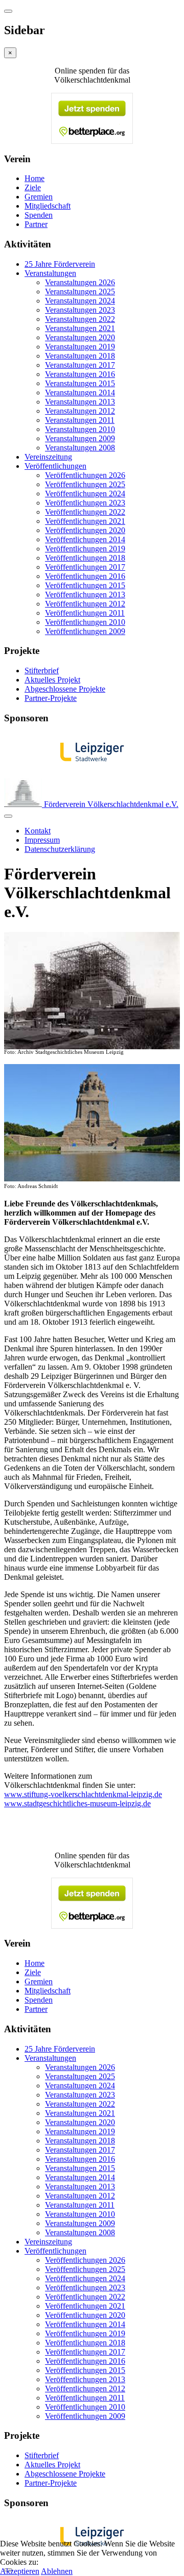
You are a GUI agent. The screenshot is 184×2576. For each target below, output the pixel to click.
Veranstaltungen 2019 (80, 347)
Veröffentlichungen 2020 (85, 530)
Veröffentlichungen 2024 (85, 494)
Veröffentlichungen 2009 (85, 631)
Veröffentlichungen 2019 (85, 549)
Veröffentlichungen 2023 (85, 503)
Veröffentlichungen (55, 466)
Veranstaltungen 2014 (80, 393)
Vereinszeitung (48, 457)
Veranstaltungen (50, 273)
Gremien (39, 197)
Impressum (42, 840)
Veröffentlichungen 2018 (85, 558)
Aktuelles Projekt (52, 680)
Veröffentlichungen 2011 (85, 613)
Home (34, 178)
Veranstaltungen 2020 (80, 337)
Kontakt (38, 831)
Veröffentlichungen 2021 (85, 521)
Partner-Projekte (51, 698)
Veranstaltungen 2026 (80, 282)
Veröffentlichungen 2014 (85, 539)
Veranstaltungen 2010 (80, 429)
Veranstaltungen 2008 (80, 448)
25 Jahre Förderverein (60, 264)
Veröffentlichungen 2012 (85, 604)
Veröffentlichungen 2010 (85, 622)
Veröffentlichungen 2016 (85, 576)
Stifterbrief (42, 671)
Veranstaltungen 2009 (80, 438)
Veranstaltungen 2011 (80, 420)
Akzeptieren (20, 2571)
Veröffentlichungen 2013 (85, 595)
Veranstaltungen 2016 (80, 374)
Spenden (39, 215)
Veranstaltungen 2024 (80, 301)
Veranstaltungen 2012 (80, 411)
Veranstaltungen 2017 (80, 365)
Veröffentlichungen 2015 (85, 585)
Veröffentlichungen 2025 (85, 484)
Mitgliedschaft (48, 206)
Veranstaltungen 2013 (80, 402)
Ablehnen (57, 2571)
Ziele (33, 187)
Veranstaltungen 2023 (80, 310)
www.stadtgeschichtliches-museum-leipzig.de (77, 1803)
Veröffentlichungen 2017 (85, 567)
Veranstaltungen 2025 (80, 292)
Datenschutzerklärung (60, 849)
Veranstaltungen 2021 (80, 328)
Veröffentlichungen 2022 (85, 512)
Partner (36, 224)
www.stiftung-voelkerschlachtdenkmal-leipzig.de (83, 1794)
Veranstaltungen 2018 (80, 356)
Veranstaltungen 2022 (80, 319)
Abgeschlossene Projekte (65, 689)
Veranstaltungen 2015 (80, 383)
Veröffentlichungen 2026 (85, 475)
